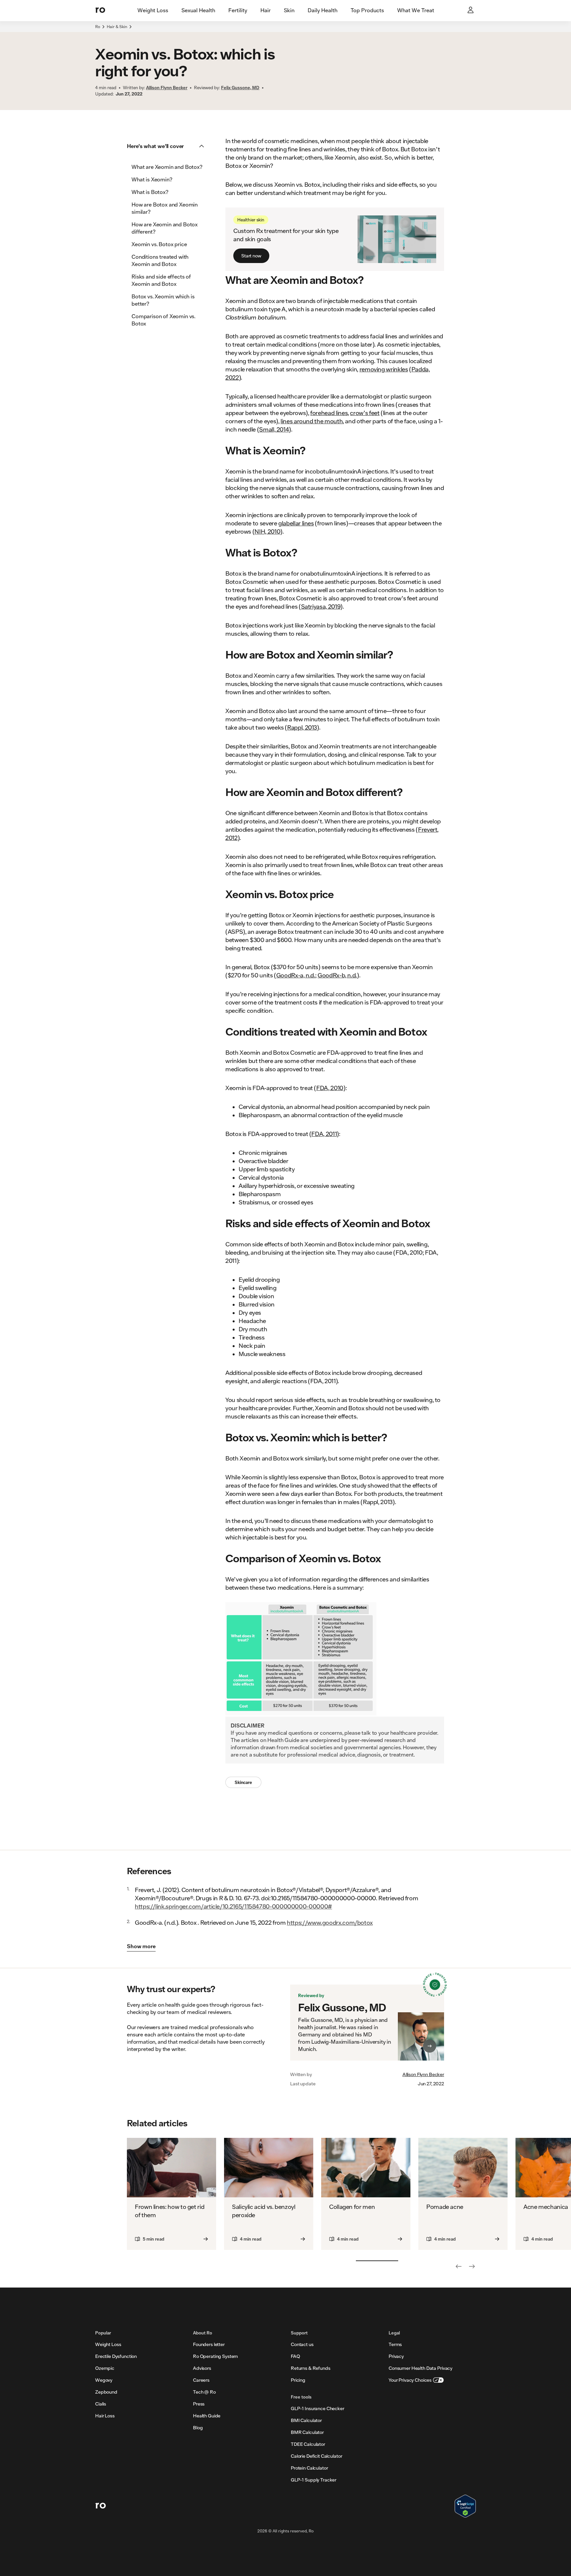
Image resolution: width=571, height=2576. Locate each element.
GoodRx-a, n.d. (296, 975)
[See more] (472, 2266)
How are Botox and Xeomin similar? (165, 208)
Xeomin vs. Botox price (159, 244)
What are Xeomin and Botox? (167, 167)
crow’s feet (365, 413)
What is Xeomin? (152, 179)
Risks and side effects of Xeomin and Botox (161, 280)
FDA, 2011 (324, 1134)
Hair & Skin (117, 27)
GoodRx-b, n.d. (337, 975)
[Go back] (459, 2266)
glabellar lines (296, 523)
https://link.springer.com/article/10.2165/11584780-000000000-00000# (233, 1906)
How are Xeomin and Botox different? (165, 228)
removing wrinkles (384, 369)
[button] (168, 146)
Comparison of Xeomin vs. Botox (163, 320)
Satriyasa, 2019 (321, 606)
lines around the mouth (312, 421)
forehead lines (329, 413)
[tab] (153, 11)
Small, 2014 (274, 429)
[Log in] (471, 11)
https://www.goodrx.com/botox (330, 1922)
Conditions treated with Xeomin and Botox (160, 260)
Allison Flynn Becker (423, 2074)
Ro (98, 27)
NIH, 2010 (267, 531)
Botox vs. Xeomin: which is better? (163, 300)
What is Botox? (150, 192)
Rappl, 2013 (302, 727)
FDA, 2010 (330, 1088)
